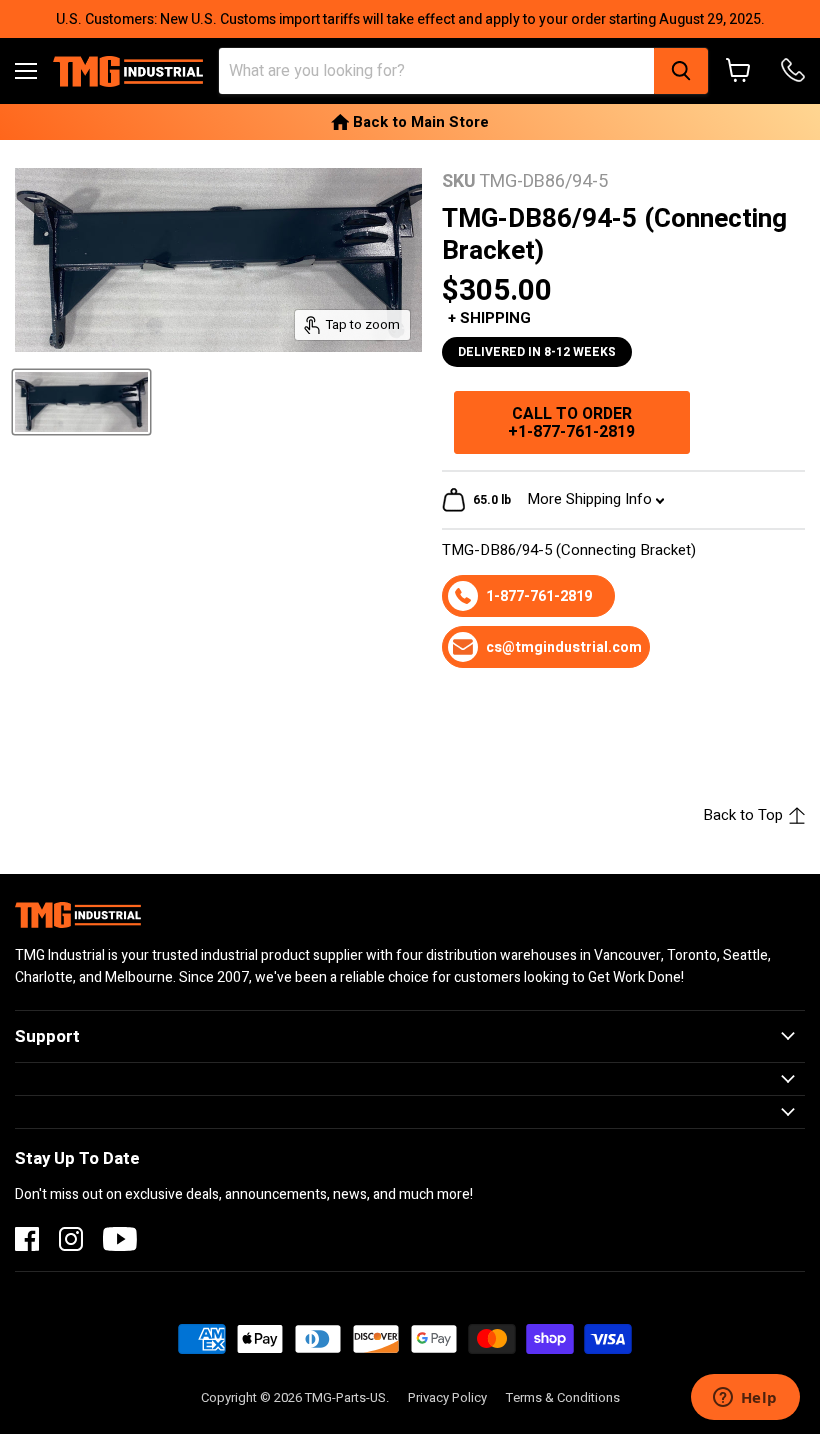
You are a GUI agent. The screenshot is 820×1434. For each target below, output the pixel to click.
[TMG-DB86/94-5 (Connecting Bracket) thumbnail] (81, 402)
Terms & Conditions (563, 1397)
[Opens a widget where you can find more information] (745, 1399)
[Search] (681, 71)
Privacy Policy (447, 1397)
